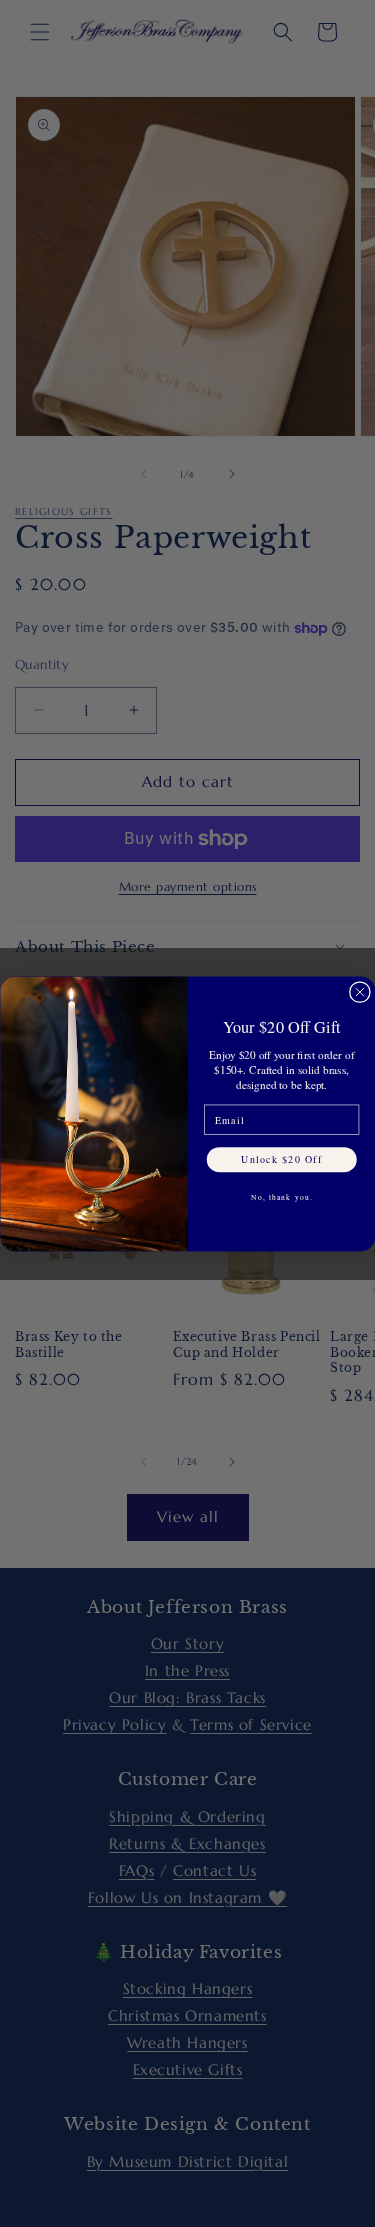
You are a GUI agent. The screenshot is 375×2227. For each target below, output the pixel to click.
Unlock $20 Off (281, 1158)
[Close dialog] (359, 991)
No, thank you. (281, 1197)
